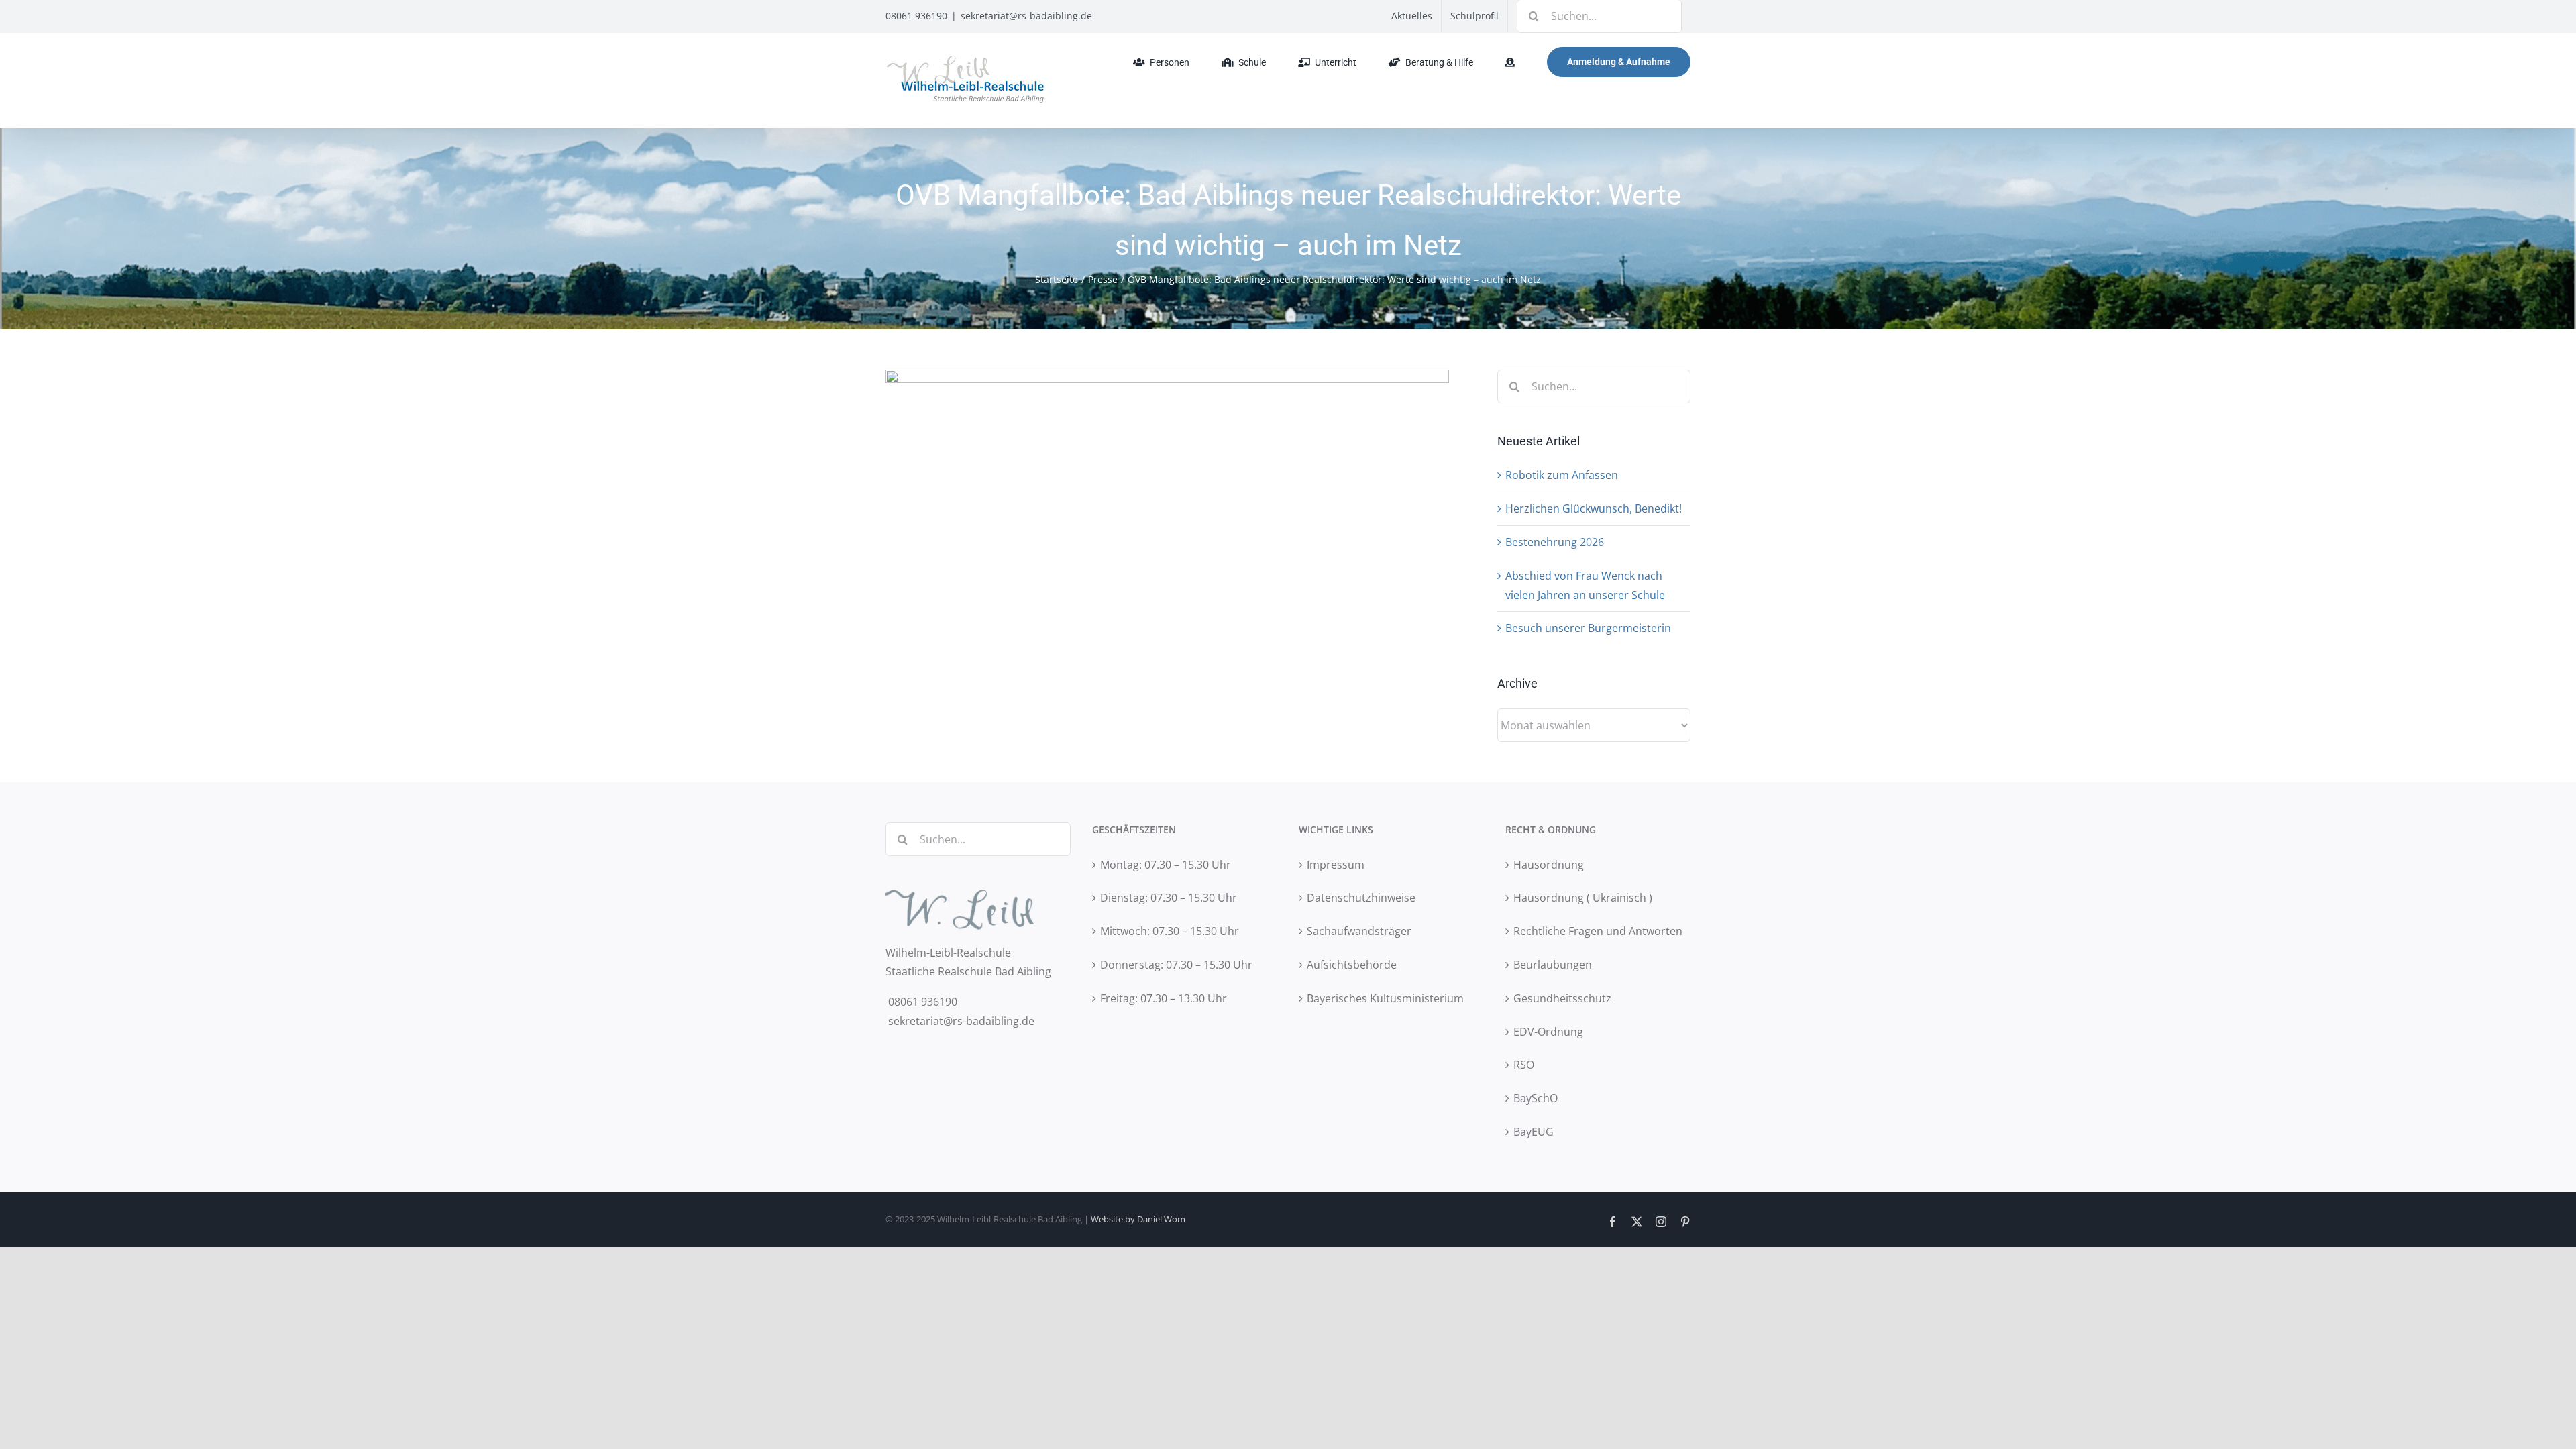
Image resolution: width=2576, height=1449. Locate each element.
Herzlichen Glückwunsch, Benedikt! (1594, 508)
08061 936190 (916, 16)
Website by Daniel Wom (1138, 1219)
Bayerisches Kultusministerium (1385, 998)
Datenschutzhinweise (1361, 898)
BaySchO (1536, 1098)
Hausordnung (1549, 865)
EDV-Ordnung (1548, 1032)
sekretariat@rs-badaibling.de (1026, 16)
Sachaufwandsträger (1359, 931)
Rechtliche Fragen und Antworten (1598, 931)
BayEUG (1534, 1132)
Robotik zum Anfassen (1562, 475)
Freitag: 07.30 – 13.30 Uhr (1164, 998)
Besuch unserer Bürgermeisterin (1588, 628)
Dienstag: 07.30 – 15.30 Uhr (1169, 898)
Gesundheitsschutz (1562, 998)
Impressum (1336, 865)
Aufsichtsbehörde (1352, 965)
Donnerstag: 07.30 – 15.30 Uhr (1176, 965)
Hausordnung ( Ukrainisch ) (1583, 898)
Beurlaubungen (1553, 965)
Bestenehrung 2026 (1555, 542)
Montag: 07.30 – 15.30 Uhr (1166, 865)
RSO (1524, 1065)
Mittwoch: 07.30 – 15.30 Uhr (1170, 931)
